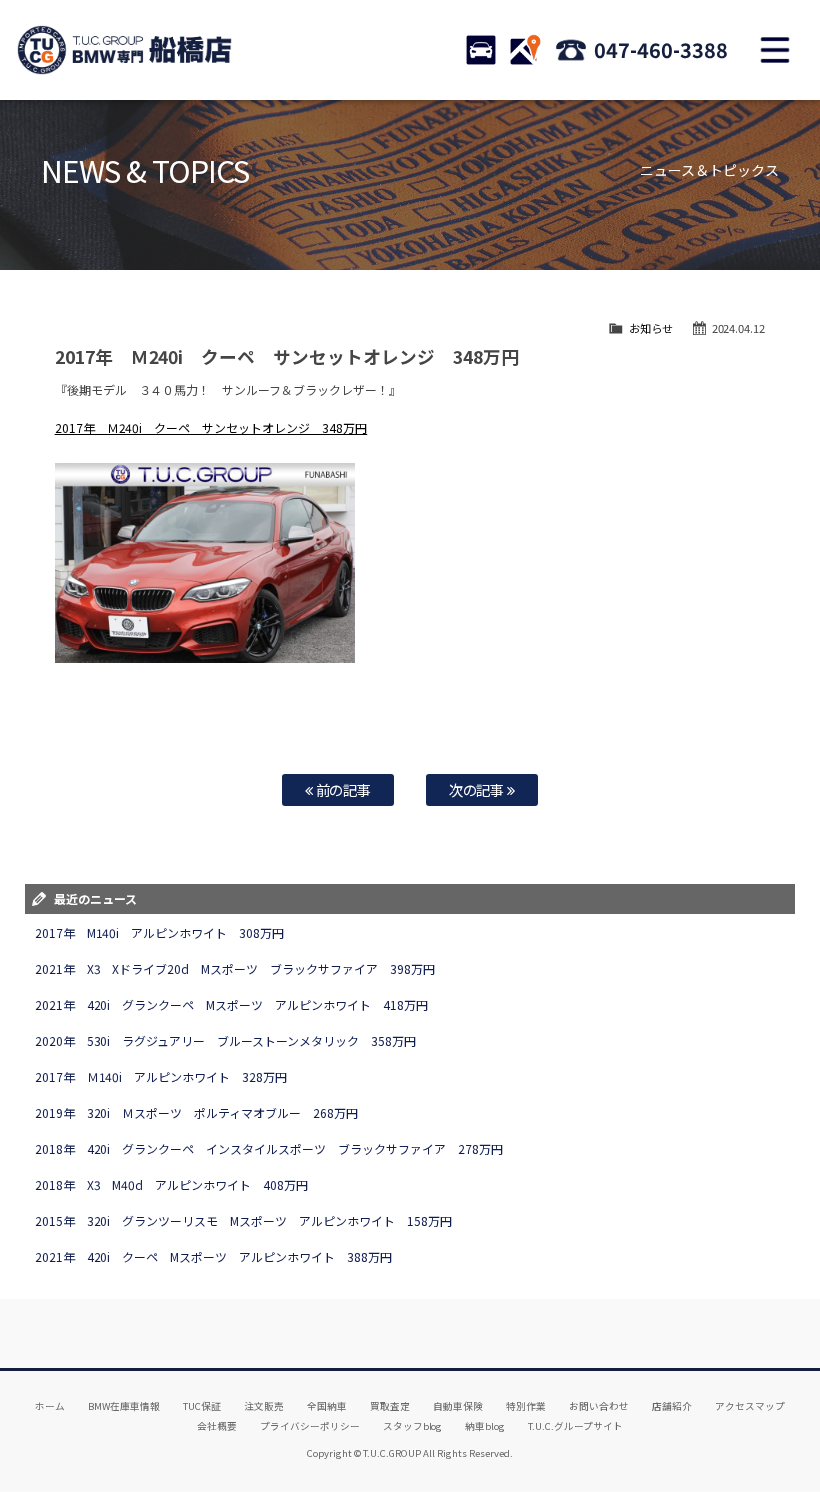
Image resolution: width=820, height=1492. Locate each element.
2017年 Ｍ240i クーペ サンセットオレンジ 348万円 (211, 427)
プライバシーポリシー (310, 1426)
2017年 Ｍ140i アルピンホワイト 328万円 (161, 1076)
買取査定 (390, 1406)
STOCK (481, 50)
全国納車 (327, 1406)
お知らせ (651, 328)
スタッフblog (413, 1426)
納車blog (485, 1426)
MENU (775, 50)
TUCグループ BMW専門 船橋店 (125, 50)
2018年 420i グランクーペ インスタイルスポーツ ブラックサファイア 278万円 (269, 1148)
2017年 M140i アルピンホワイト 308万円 (160, 932)
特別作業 (526, 1406)
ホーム (50, 1406)
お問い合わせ (599, 1406)
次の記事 (478, 789)
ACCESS (525, 50)
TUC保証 (202, 1406)
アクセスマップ (750, 1406)
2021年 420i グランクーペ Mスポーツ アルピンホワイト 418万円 (232, 1004)
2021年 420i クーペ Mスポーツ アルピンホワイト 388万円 (214, 1256)
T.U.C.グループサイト (575, 1426)
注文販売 (264, 1406)
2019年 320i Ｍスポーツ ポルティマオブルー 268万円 (197, 1112)
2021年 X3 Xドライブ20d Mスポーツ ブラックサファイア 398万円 (235, 968)
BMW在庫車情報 (124, 1406)
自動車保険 (458, 1406)
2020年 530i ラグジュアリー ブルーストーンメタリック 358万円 (226, 1040)
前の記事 (342, 789)
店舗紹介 (672, 1406)
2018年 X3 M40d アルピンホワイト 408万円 (172, 1184)
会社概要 (217, 1426)
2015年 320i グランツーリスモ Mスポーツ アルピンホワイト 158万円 (244, 1220)
